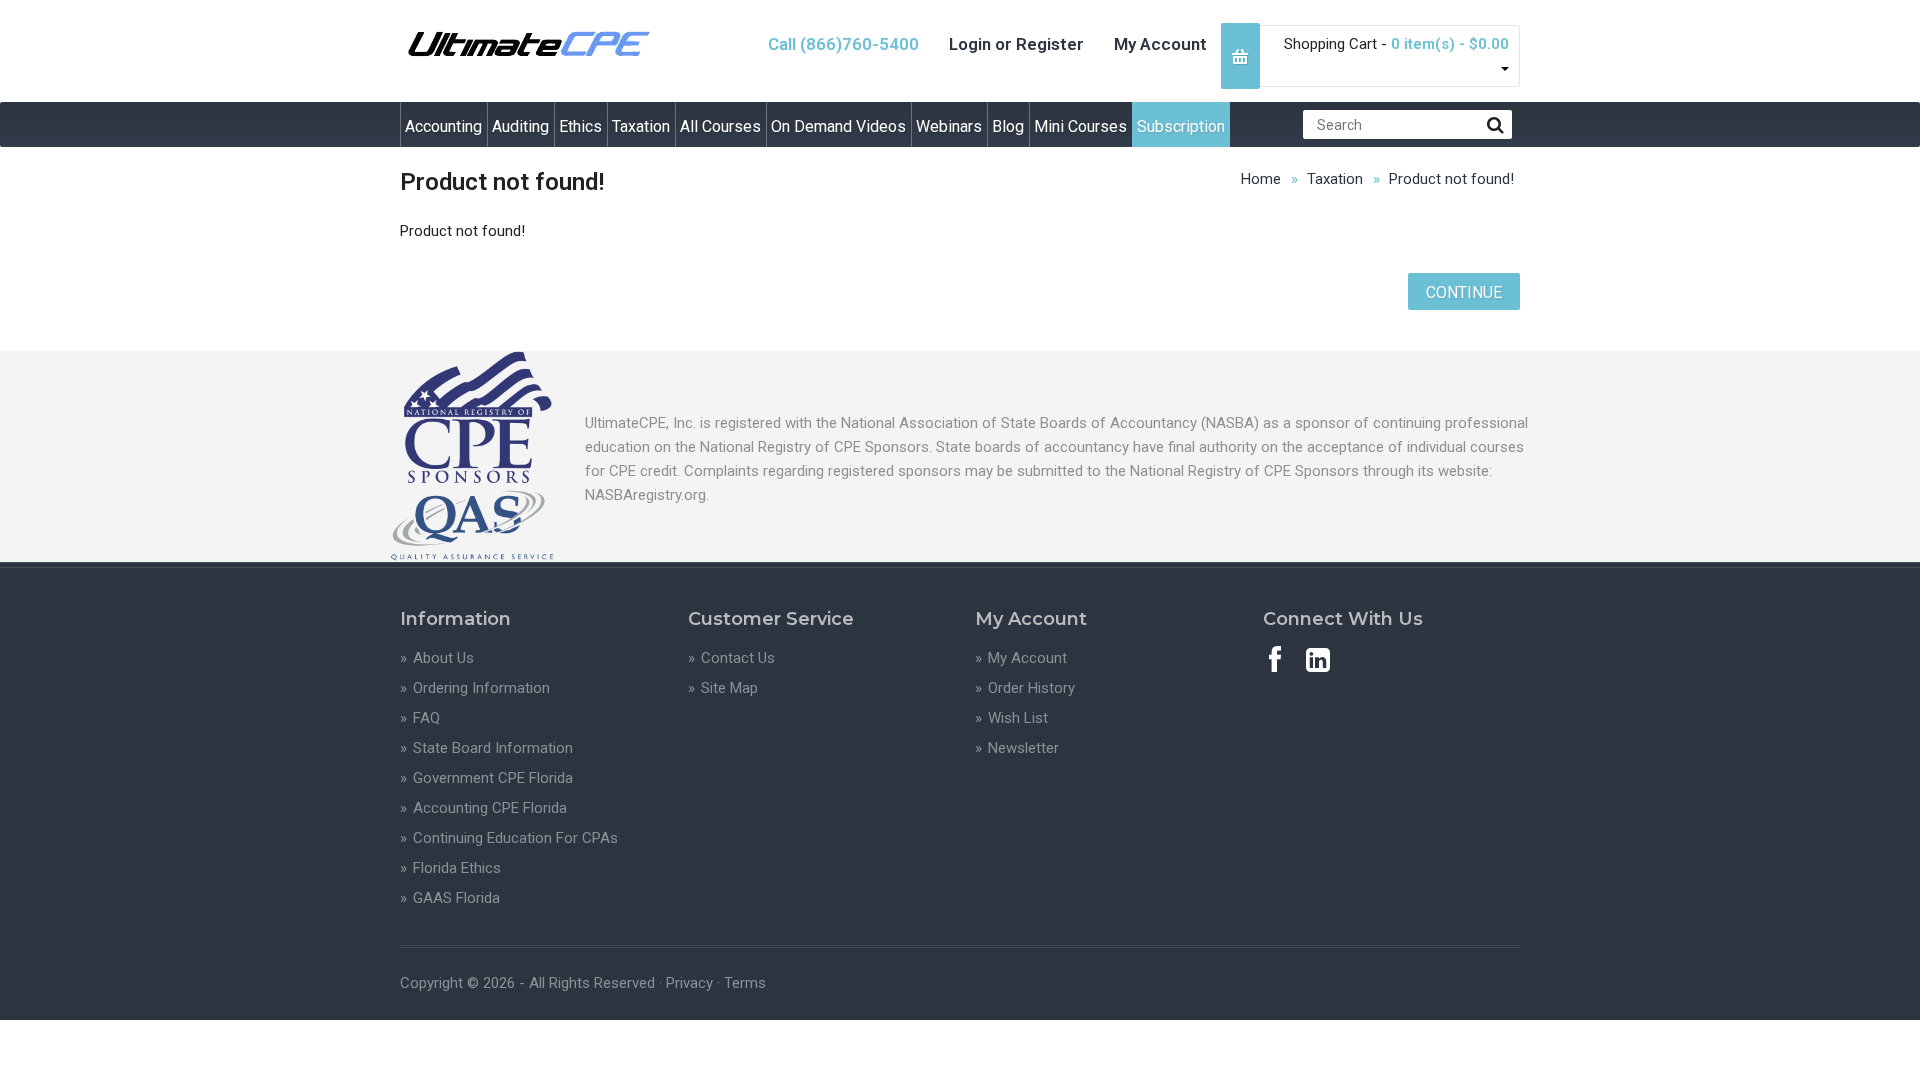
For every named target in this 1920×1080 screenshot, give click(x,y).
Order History (1031, 688)
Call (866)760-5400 (843, 44)
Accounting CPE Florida (490, 808)
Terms (745, 983)
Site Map (729, 688)
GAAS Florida (456, 898)
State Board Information (493, 748)
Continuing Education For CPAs (515, 838)
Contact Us (738, 658)
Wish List (1018, 718)
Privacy (689, 983)
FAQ (426, 718)
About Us (443, 658)
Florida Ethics (457, 868)
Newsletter (1023, 748)
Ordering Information (481, 688)
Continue (1464, 292)
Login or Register (1016, 44)
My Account (1160, 44)
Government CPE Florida (493, 778)
